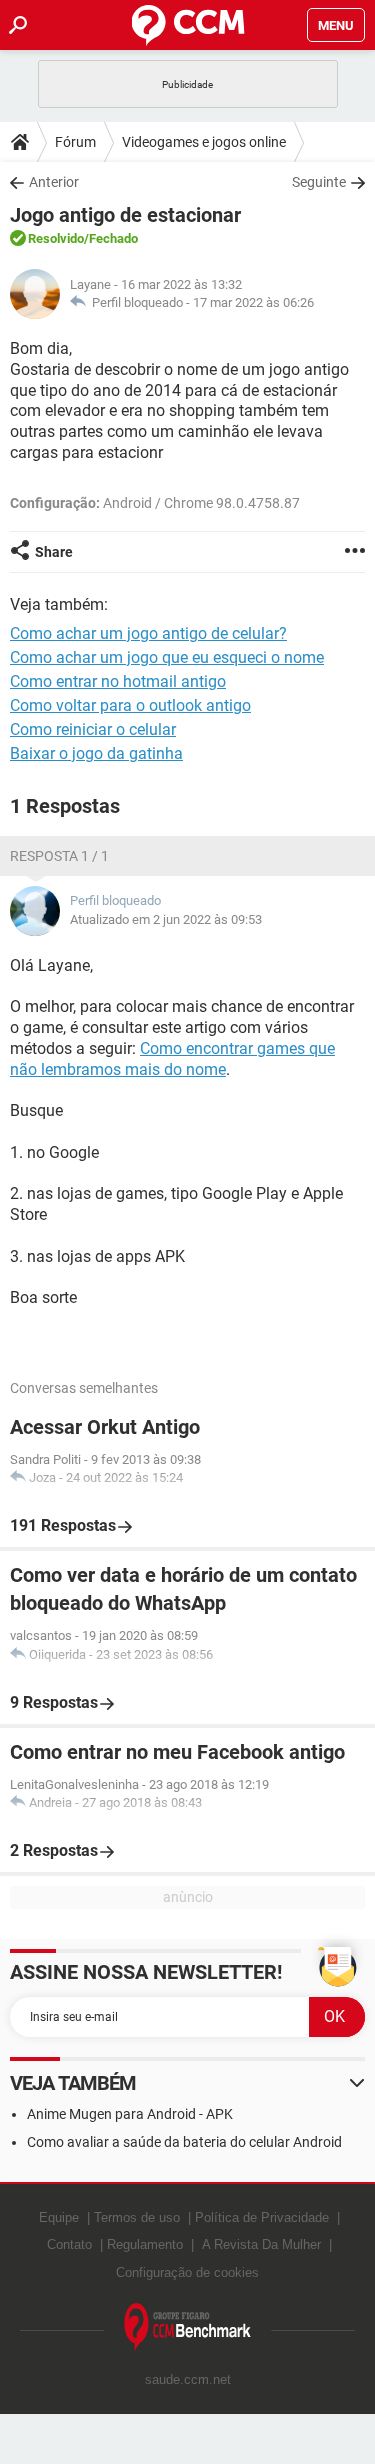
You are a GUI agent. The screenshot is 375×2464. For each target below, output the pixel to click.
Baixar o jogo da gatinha (96, 753)
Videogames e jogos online (204, 142)
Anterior (54, 182)
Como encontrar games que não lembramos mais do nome (172, 1059)
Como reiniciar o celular (93, 729)
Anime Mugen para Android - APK (130, 2114)
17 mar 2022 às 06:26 (253, 302)
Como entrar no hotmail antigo (118, 681)
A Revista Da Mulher (261, 2244)
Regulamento (145, 2244)
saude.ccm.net (188, 2379)
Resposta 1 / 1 (59, 856)
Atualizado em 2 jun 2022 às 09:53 (166, 919)
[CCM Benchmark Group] (188, 2327)
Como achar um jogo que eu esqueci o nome (167, 657)
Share (54, 552)
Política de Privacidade (262, 2217)
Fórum (75, 142)
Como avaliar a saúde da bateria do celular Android (184, 2142)
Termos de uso (137, 2217)
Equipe (59, 2217)
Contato (69, 2244)
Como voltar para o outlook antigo (130, 705)
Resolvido (56, 238)
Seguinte (319, 182)
